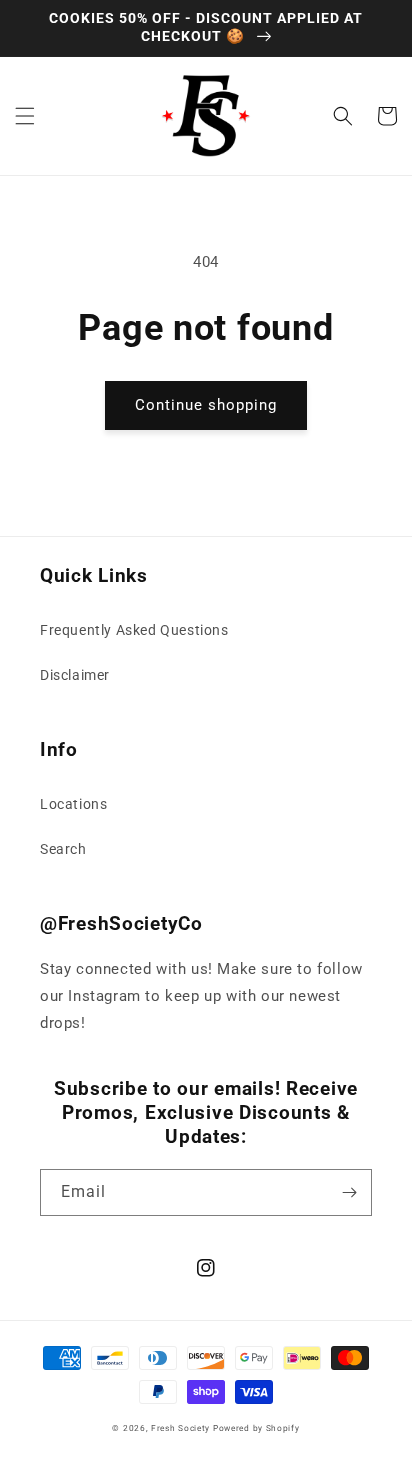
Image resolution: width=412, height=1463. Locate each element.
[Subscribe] (349, 1192)
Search (63, 849)
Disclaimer (75, 675)
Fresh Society (180, 1428)
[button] (25, 116)
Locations (73, 804)
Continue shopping (206, 405)
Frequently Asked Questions (134, 630)
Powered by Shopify (256, 1428)
